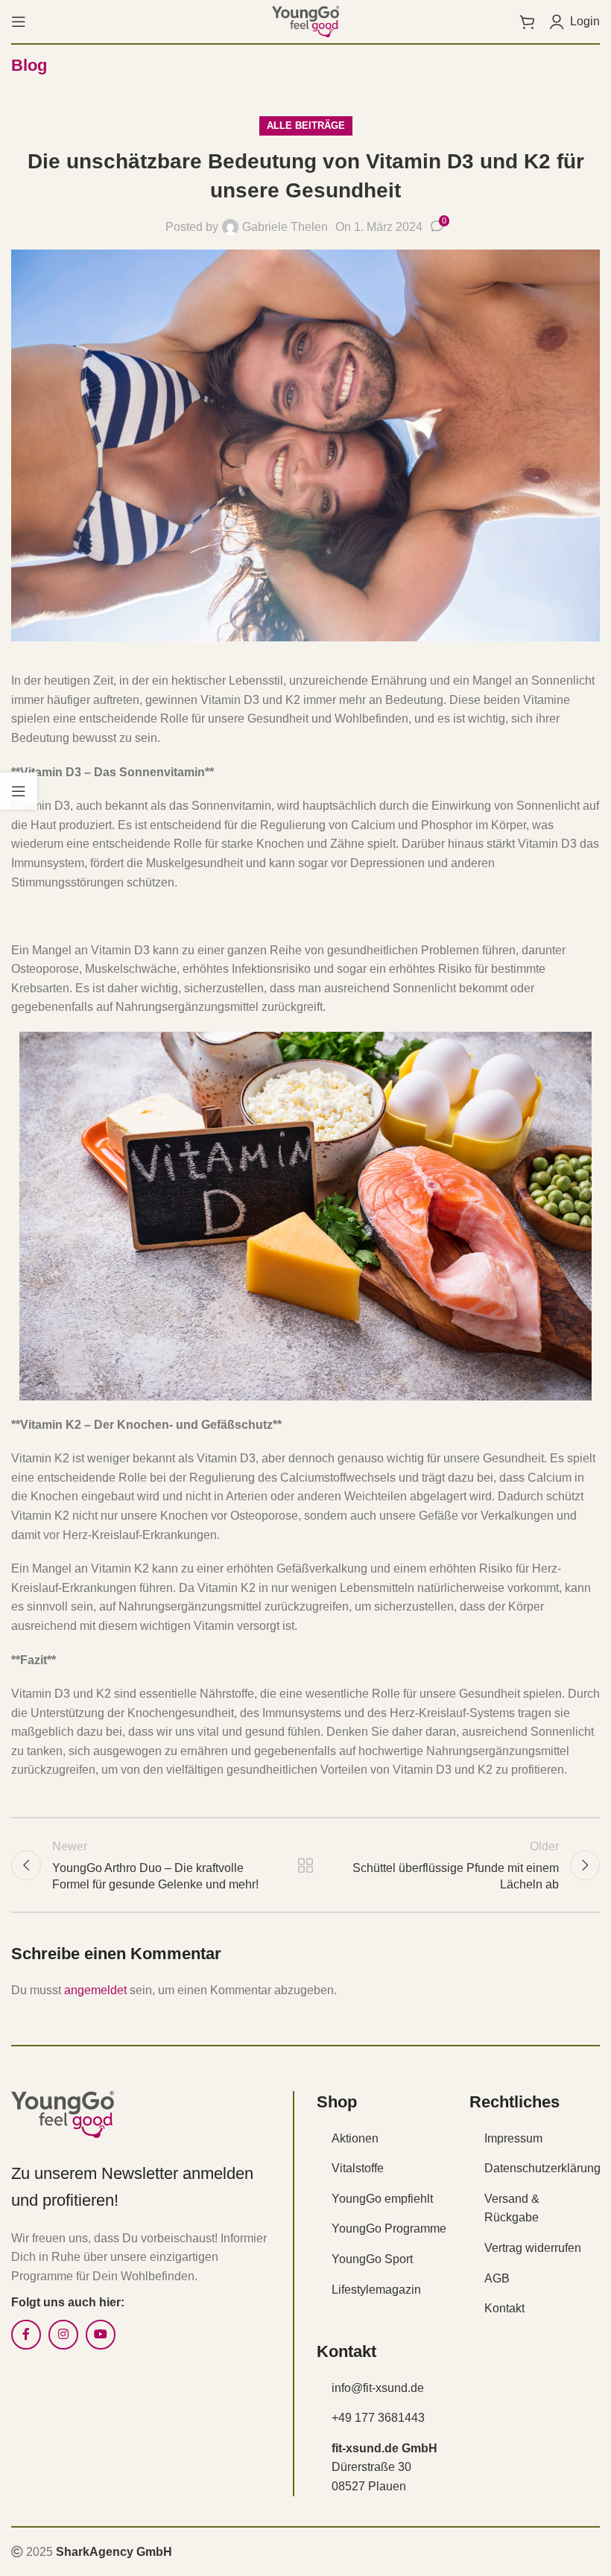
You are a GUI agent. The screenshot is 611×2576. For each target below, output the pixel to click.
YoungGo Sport (372, 2259)
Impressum (513, 2138)
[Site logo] (305, 20)
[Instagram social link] (63, 2335)
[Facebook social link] (26, 2335)
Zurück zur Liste (305, 1865)
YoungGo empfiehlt (382, 2199)
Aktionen (355, 2138)
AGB (497, 2278)
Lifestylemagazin (376, 2290)
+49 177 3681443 (378, 2418)
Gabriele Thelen (285, 227)
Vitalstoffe (358, 2168)
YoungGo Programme (389, 2228)
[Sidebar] (19, 791)
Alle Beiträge (306, 126)
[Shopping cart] (527, 22)
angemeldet (95, 1990)
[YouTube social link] (101, 2335)
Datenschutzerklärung (542, 2168)
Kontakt (504, 2308)
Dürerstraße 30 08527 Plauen (384, 2467)
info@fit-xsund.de (378, 2388)
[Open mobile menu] (19, 22)
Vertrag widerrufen (533, 2248)
